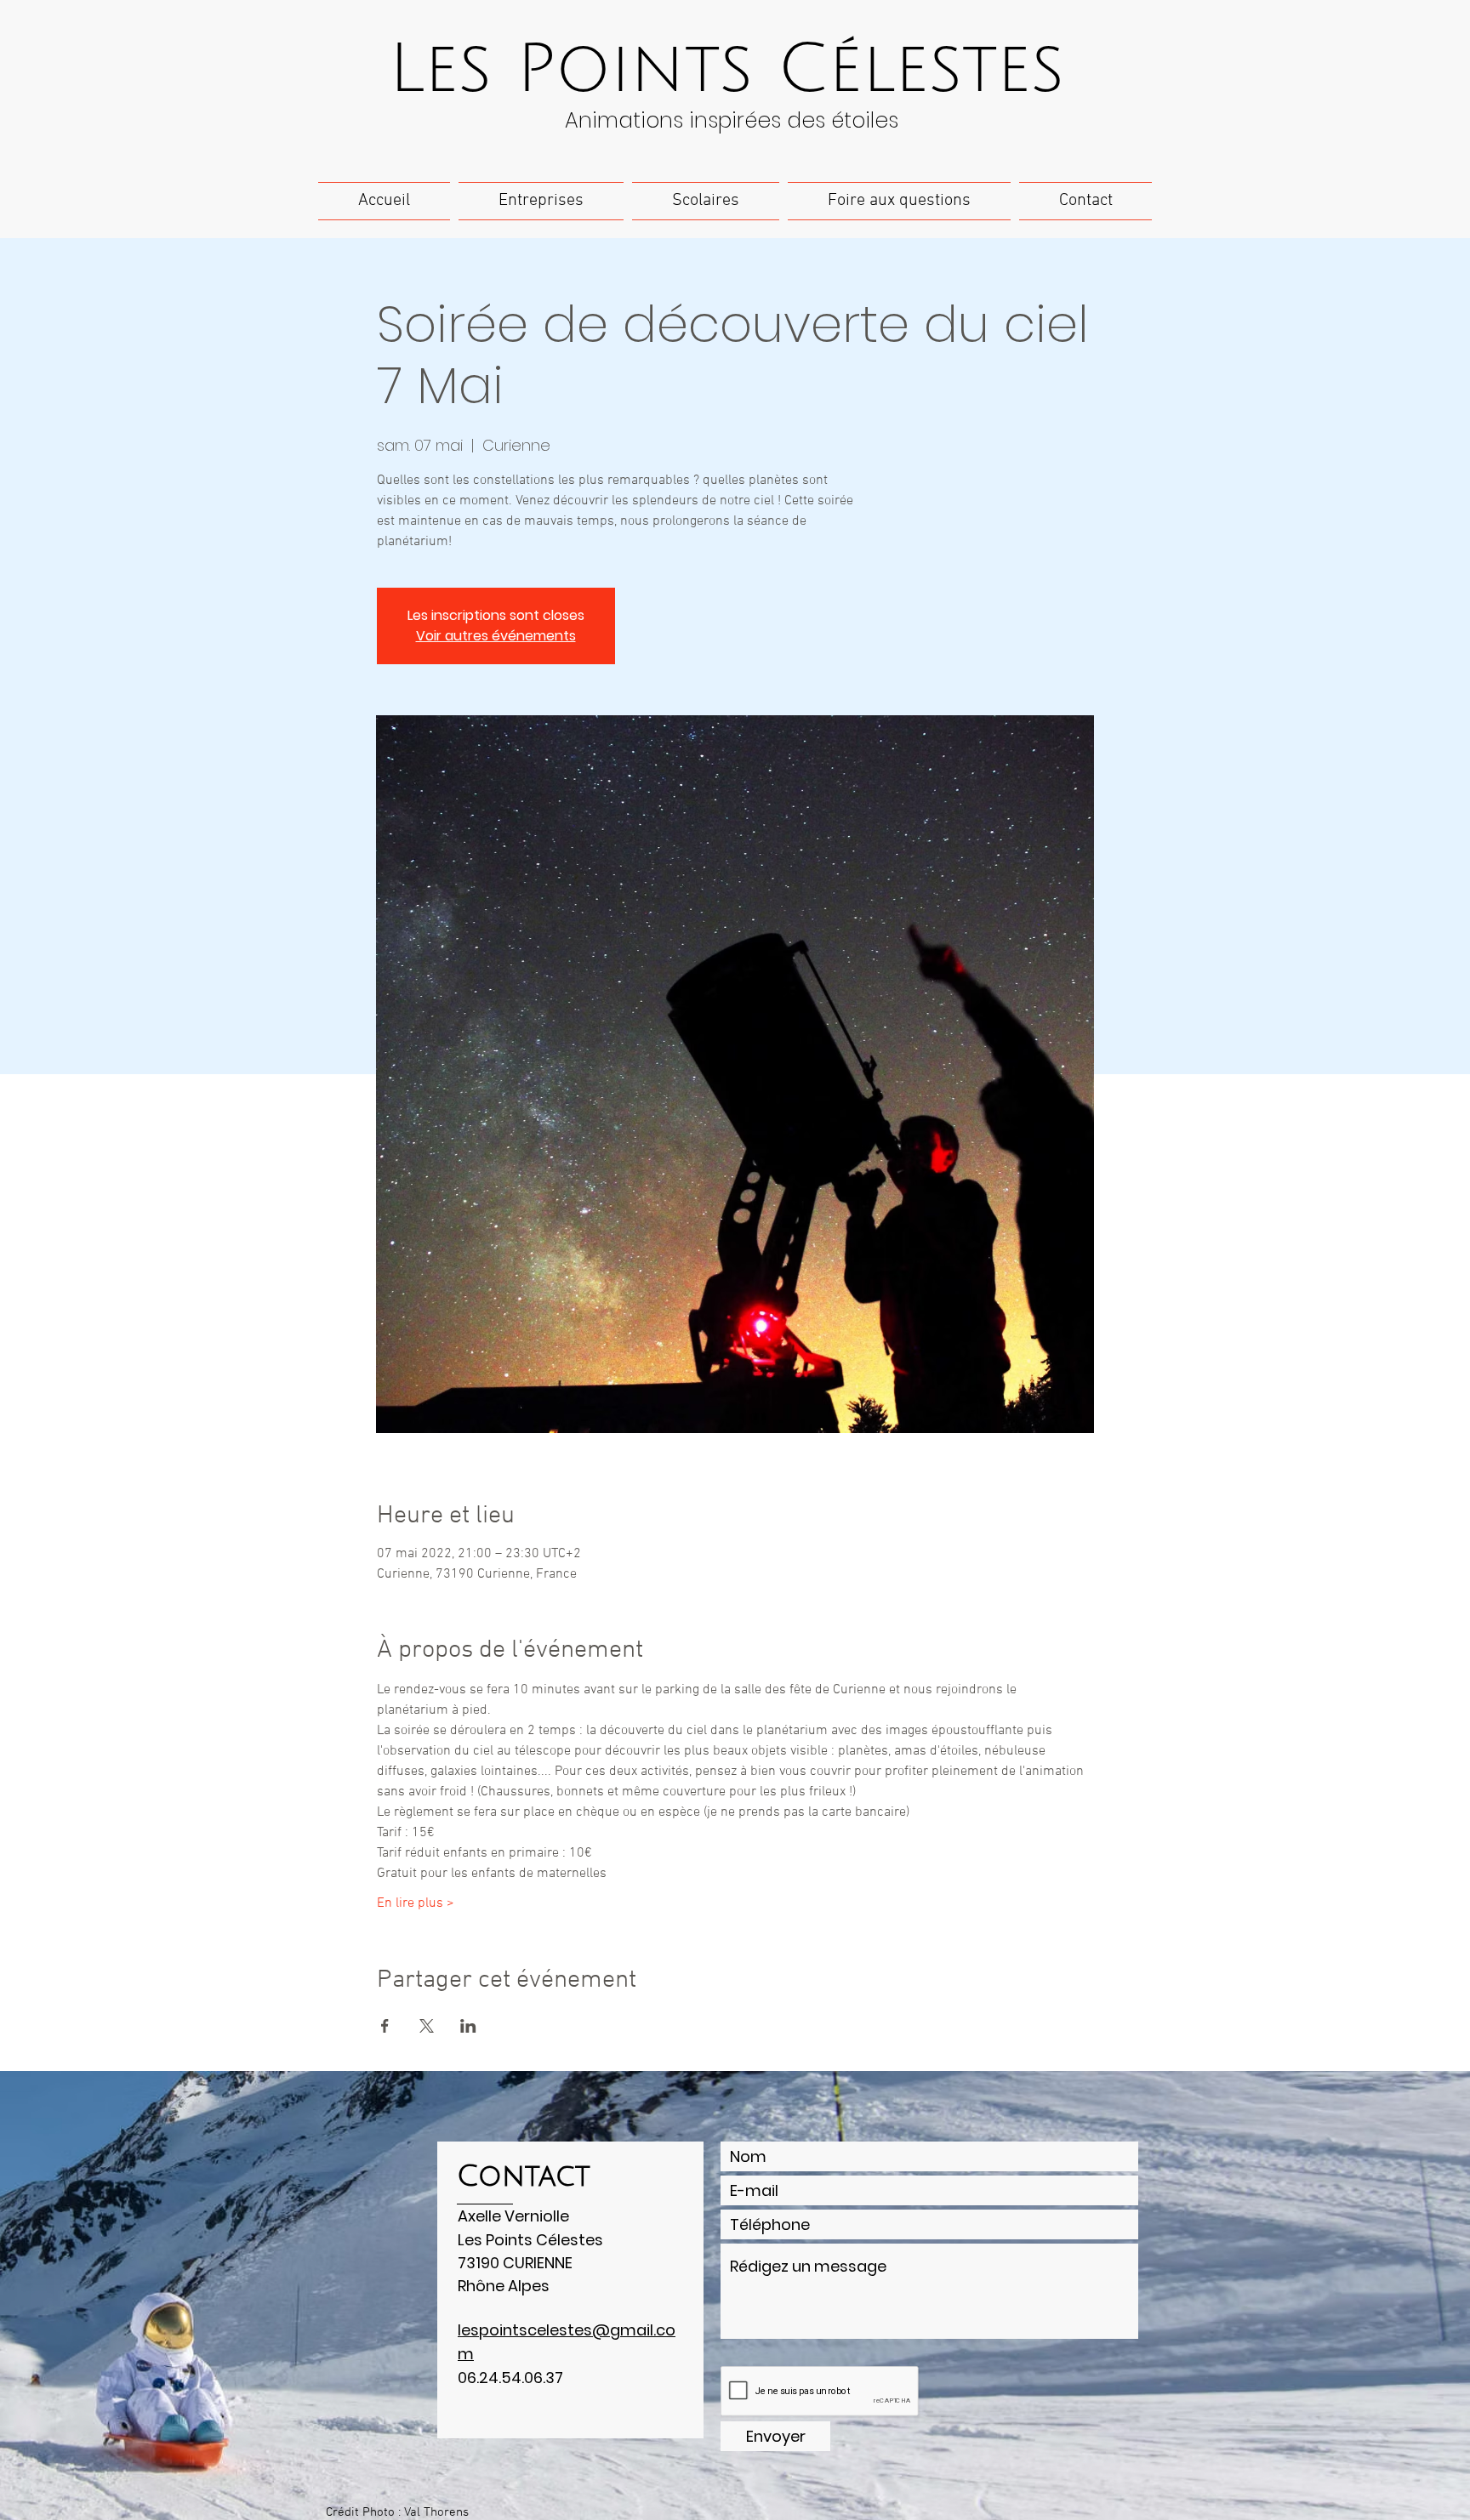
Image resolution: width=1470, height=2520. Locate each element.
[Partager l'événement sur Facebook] (385, 2026)
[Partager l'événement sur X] (427, 2026)
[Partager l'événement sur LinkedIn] (468, 2026)
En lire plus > (416, 1903)
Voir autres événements (496, 636)
